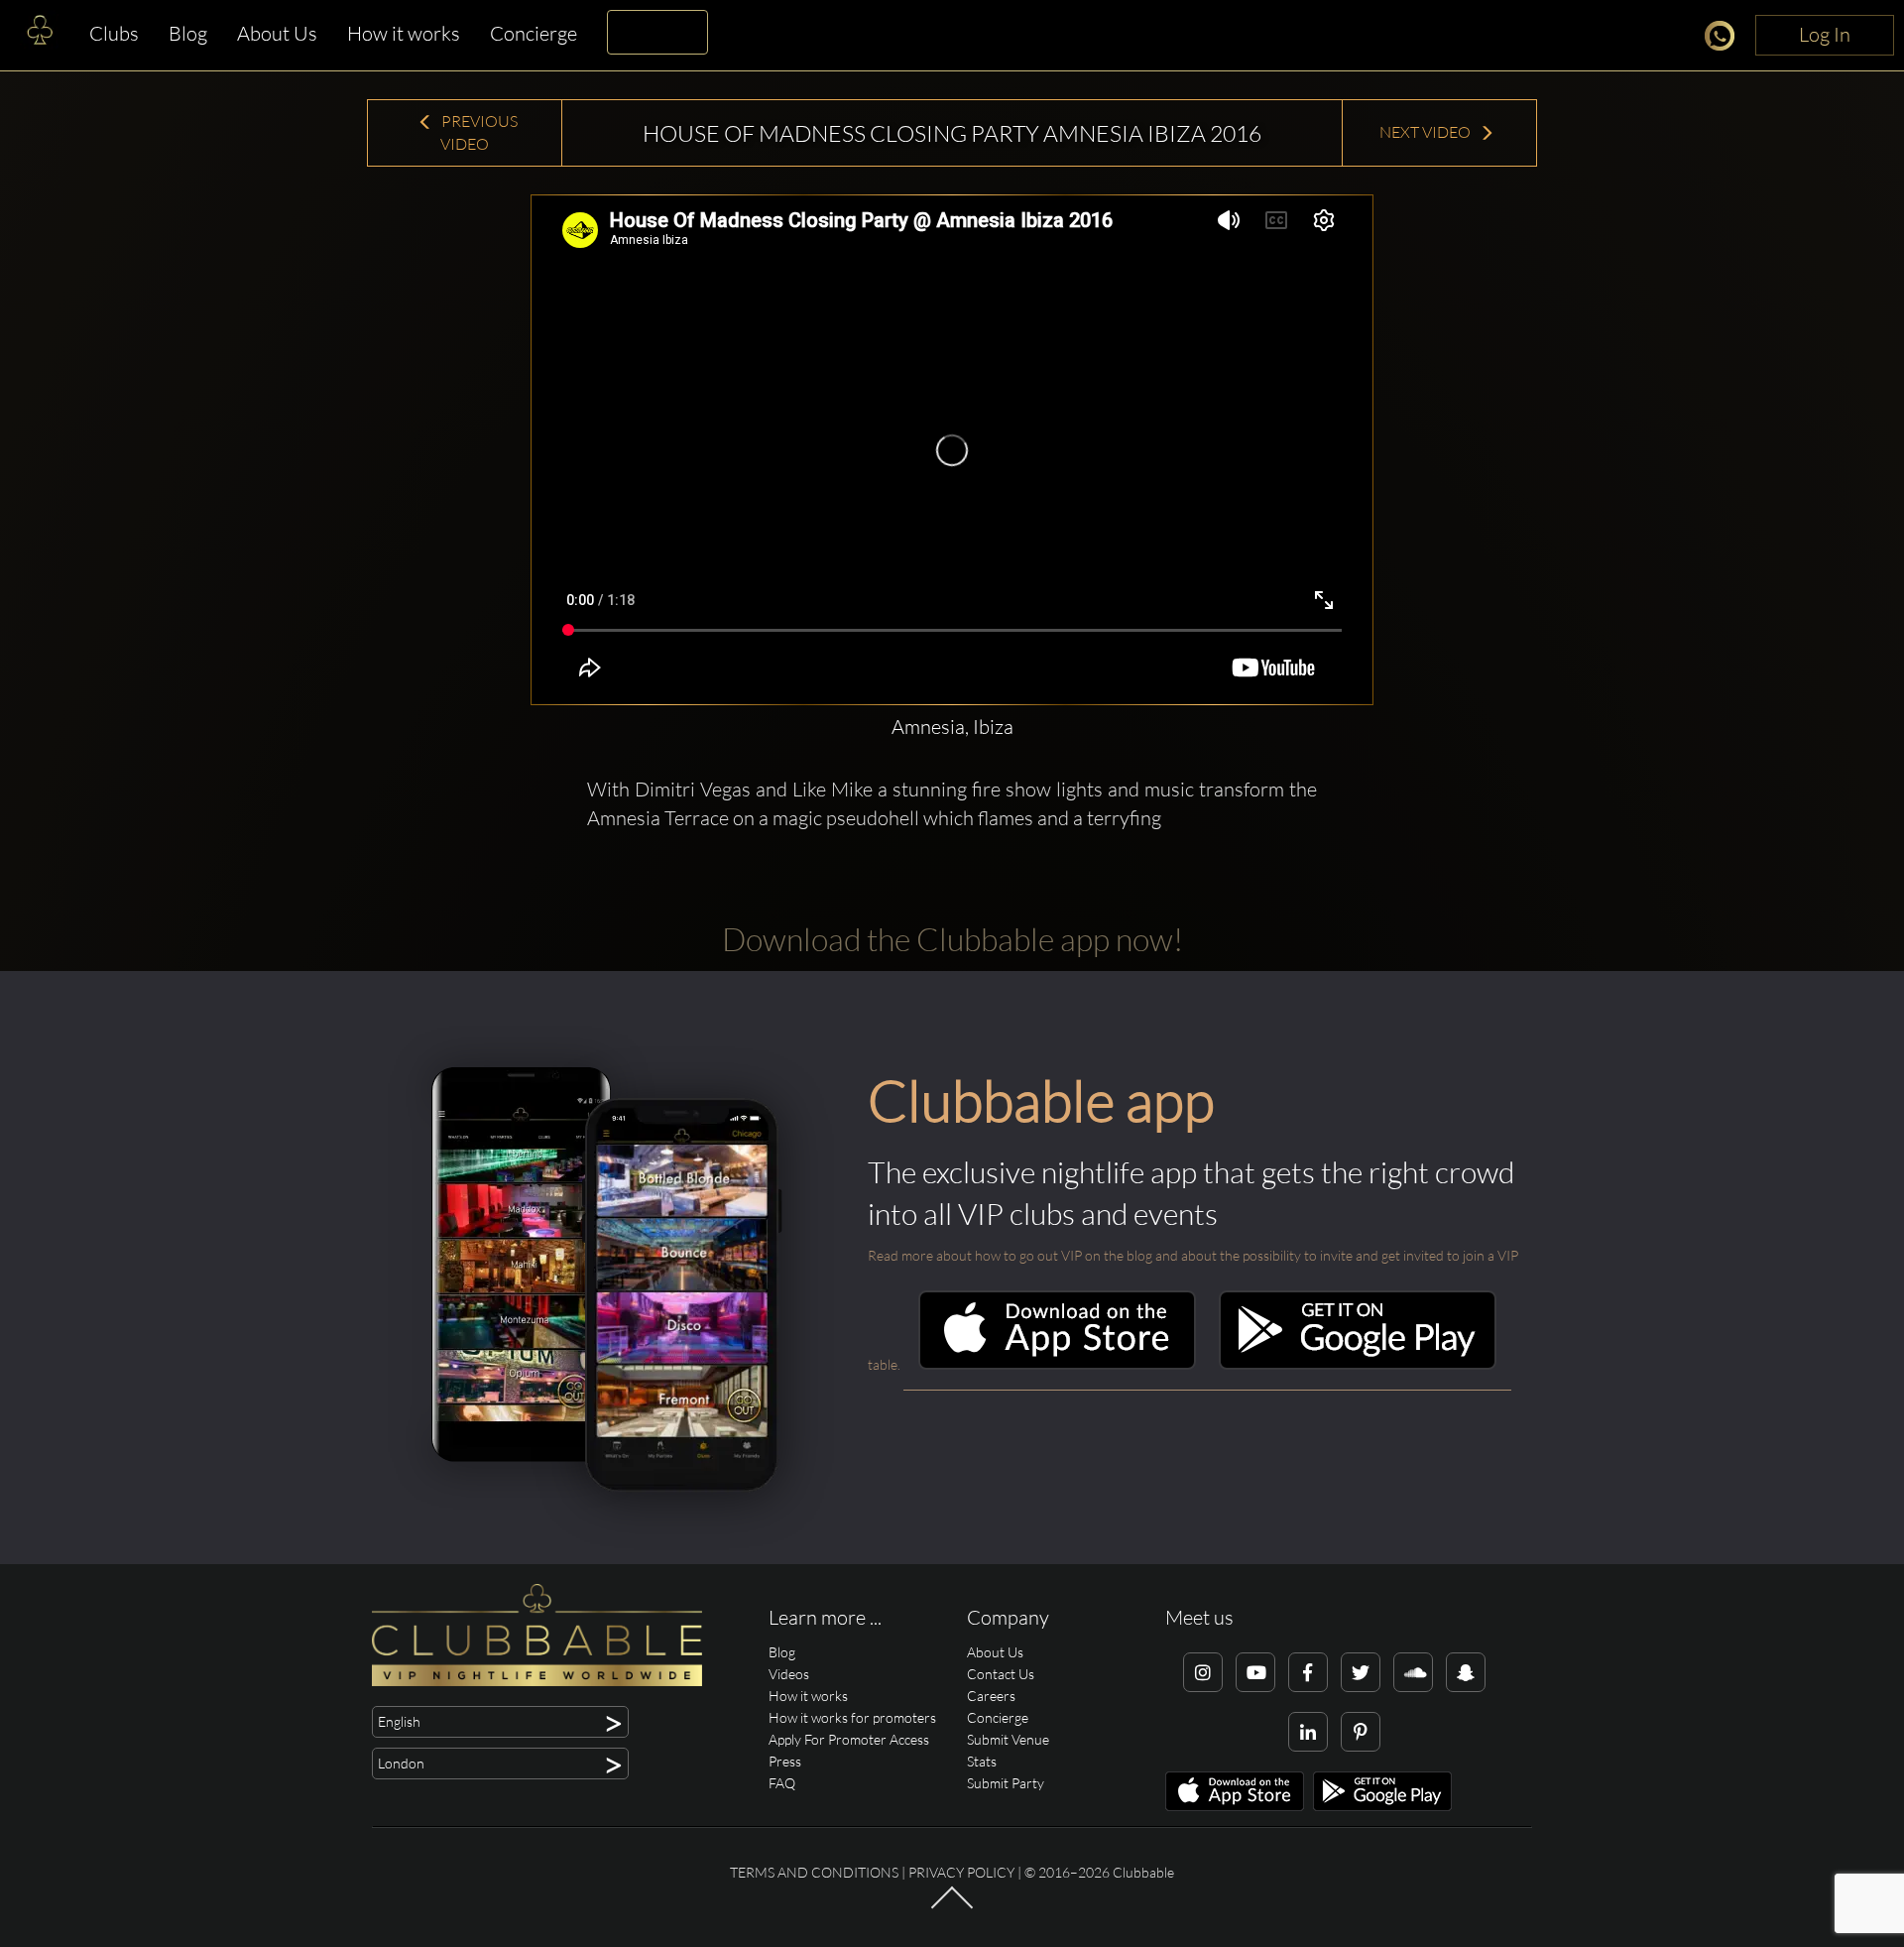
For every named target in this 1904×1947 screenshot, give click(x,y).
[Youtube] (1255, 1672)
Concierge (534, 33)
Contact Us (1001, 1674)
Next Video (1427, 132)
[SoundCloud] (1413, 1672)
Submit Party (1006, 1783)
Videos (789, 1674)
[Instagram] (1203, 1672)
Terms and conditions (814, 1872)
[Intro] (952, 1907)
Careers (991, 1696)
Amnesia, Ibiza (952, 727)
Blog (188, 33)
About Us (277, 33)
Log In (1825, 34)
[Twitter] (1361, 1672)
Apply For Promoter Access (849, 1739)
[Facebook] (1308, 1672)
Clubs (114, 33)
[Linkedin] (1308, 1732)
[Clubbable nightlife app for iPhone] (1057, 1364)
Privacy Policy (961, 1872)
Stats (982, 1761)
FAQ (782, 1783)
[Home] (40, 35)
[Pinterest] (1361, 1732)
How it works (404, 33)
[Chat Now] (1725, 39)
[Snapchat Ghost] (1466, 1672)
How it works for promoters (852, 1717)
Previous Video (478, 132)
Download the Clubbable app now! (952, 939)
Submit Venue (1008, 1739)
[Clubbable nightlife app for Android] (1358, 1364)
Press (785, 1761)
